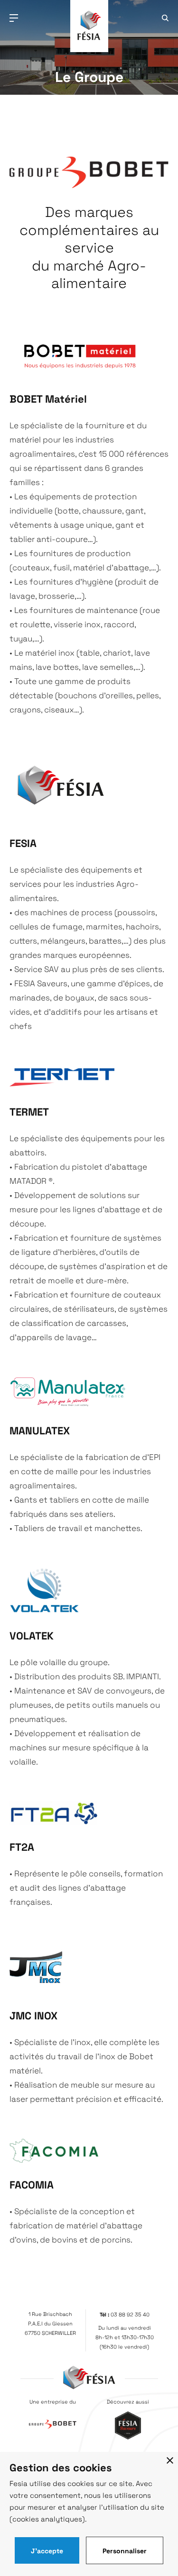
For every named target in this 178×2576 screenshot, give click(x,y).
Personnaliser (125, 2550)
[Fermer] (170, 2460)
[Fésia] (89, 43)
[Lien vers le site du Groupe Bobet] (53, 2425)
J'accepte (47, 2550)
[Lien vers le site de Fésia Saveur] (128, 2436)
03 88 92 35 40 (130, 2314)
